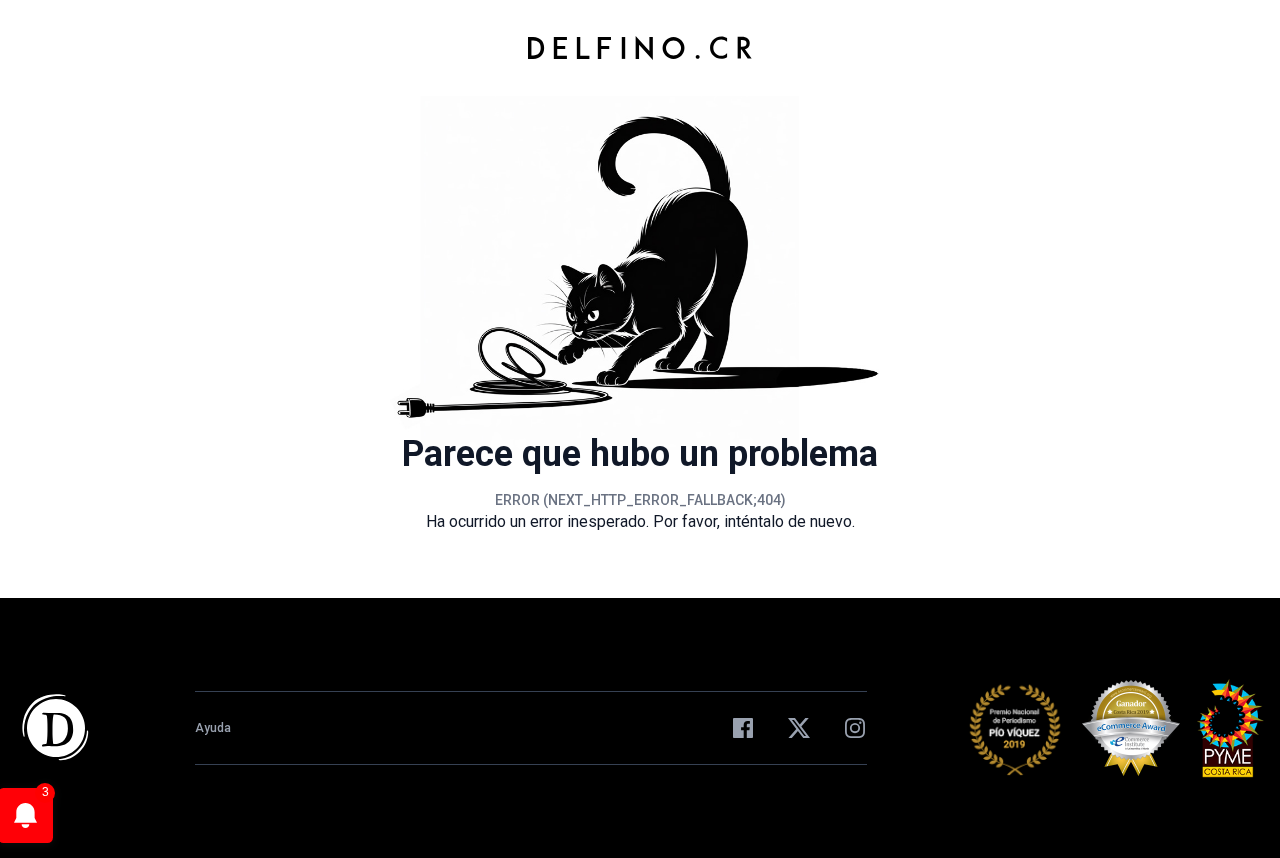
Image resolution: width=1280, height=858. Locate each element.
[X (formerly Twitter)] (799, 728)
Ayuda (213, 728)
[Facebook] (743, 728)
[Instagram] (855, 728)
